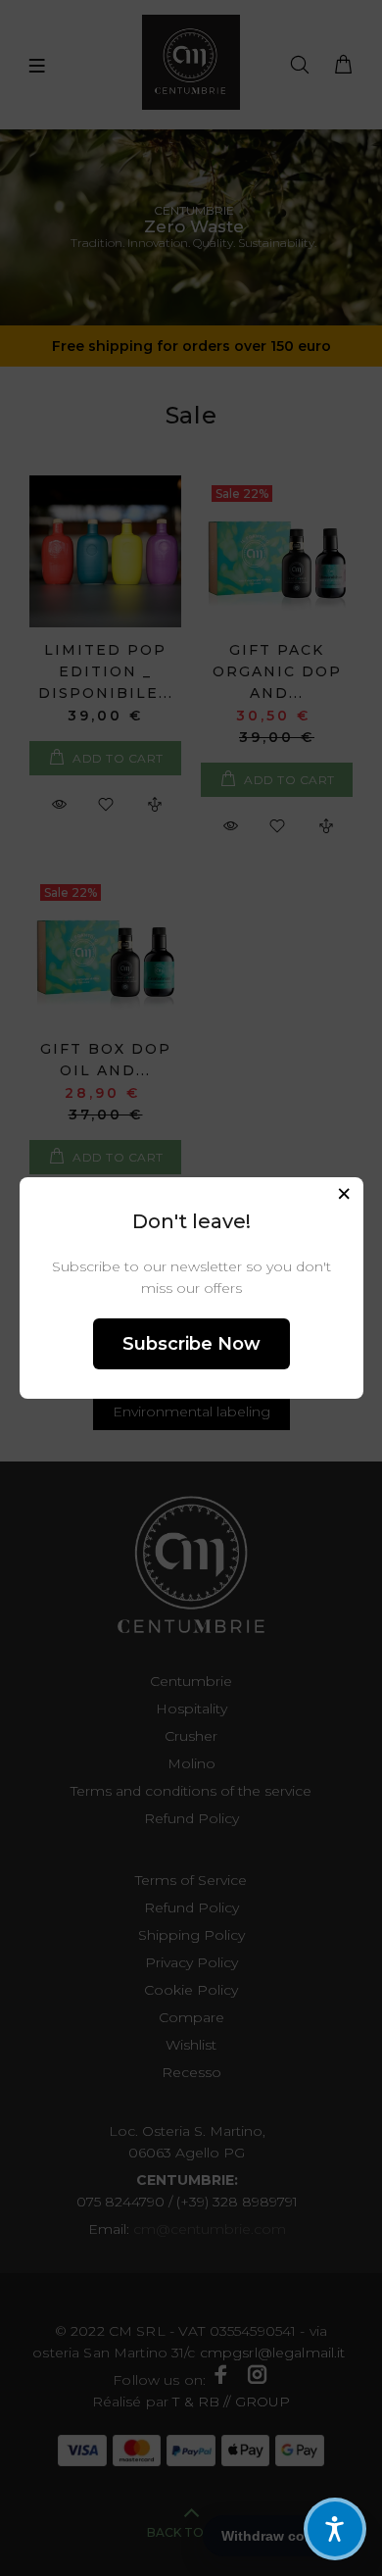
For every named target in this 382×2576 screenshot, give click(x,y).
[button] (335, 2529)
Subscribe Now (191, 1344)
